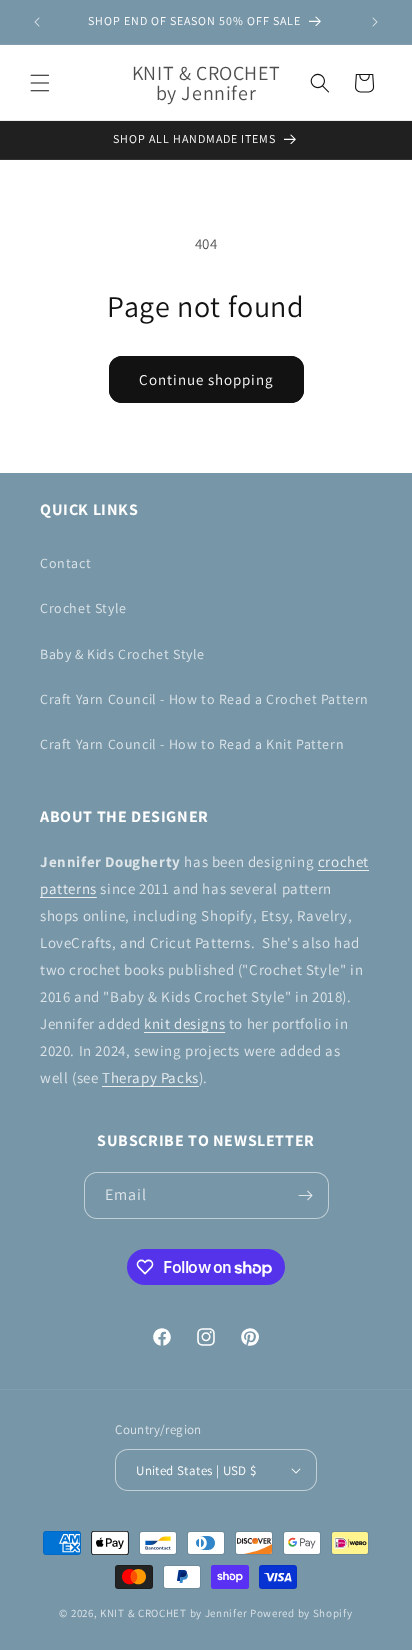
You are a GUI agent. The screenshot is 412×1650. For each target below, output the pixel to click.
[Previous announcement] (37, 22)
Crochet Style (83, 608)
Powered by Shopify (301, 1613)
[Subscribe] (306, 1195)
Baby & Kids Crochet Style (122, 654)
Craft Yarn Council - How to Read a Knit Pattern (192, 744)
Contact (65, 563)
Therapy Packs (150, 1077)
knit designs (184, 1023)
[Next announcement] (375, 22)
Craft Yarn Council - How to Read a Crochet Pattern (204, 699)
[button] (40, 83)
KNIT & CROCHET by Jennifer (173, 1613)
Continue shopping (206, 379)
